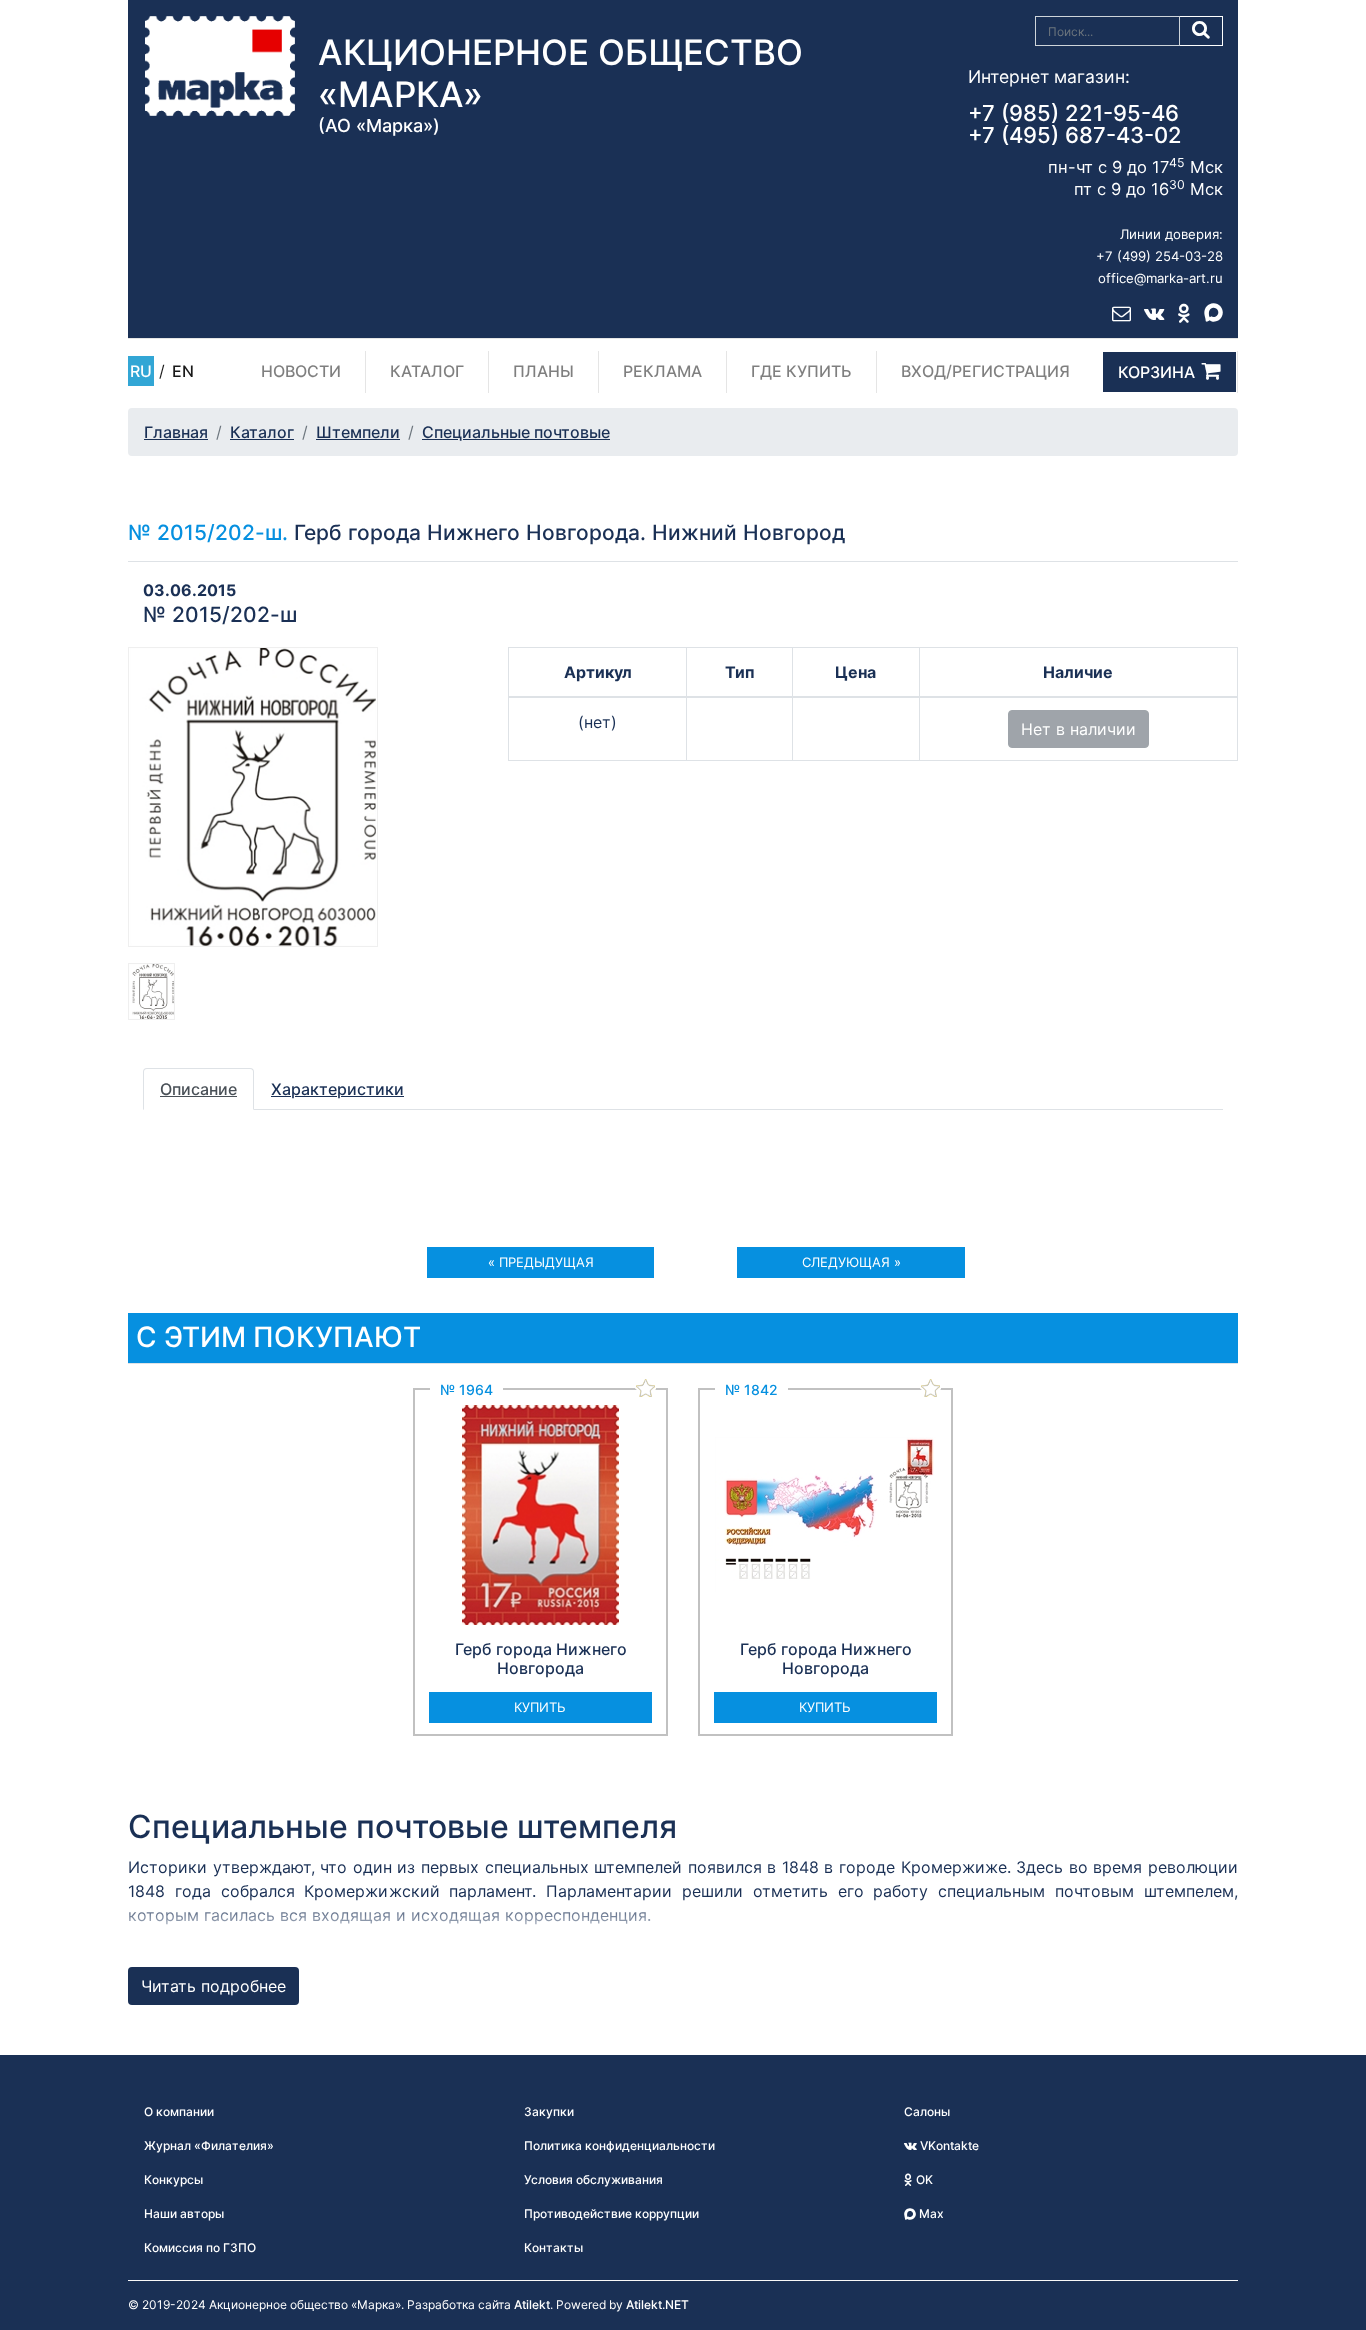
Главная (176, 432)
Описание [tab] (198, 1089)
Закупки (549, 2111)
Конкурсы (173, 2179)
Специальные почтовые (516, 432)
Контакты (553, 2247)
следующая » (851, 1262)
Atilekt (532, 2304)
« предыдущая (541, 1262)
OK (923, 2179)
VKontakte (948, 2145)
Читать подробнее (213, 1986)
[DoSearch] (1201, 31)
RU (141, 371)
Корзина (1156, 372)
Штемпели (358, 432)
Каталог (427, 371)
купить (540, 1707)
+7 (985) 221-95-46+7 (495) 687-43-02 (1075, 124)
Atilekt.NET (657, 2304)
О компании (179, 2111)
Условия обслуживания (593, 2179)
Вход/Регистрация (985, 371)
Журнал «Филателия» (209, 2145)
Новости (301, 371)
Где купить (801, 371)
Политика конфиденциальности (619, 2145)
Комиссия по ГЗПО (200, 2247)
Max (930, 2213)
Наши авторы (184, 2213)
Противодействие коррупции (611, 2213)
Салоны (927, 2111)
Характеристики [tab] (337, 1089)
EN (183, 371)
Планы (543, 371)
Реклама (662, 371)
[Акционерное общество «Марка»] (220, 65)
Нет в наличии (1078, 729)
